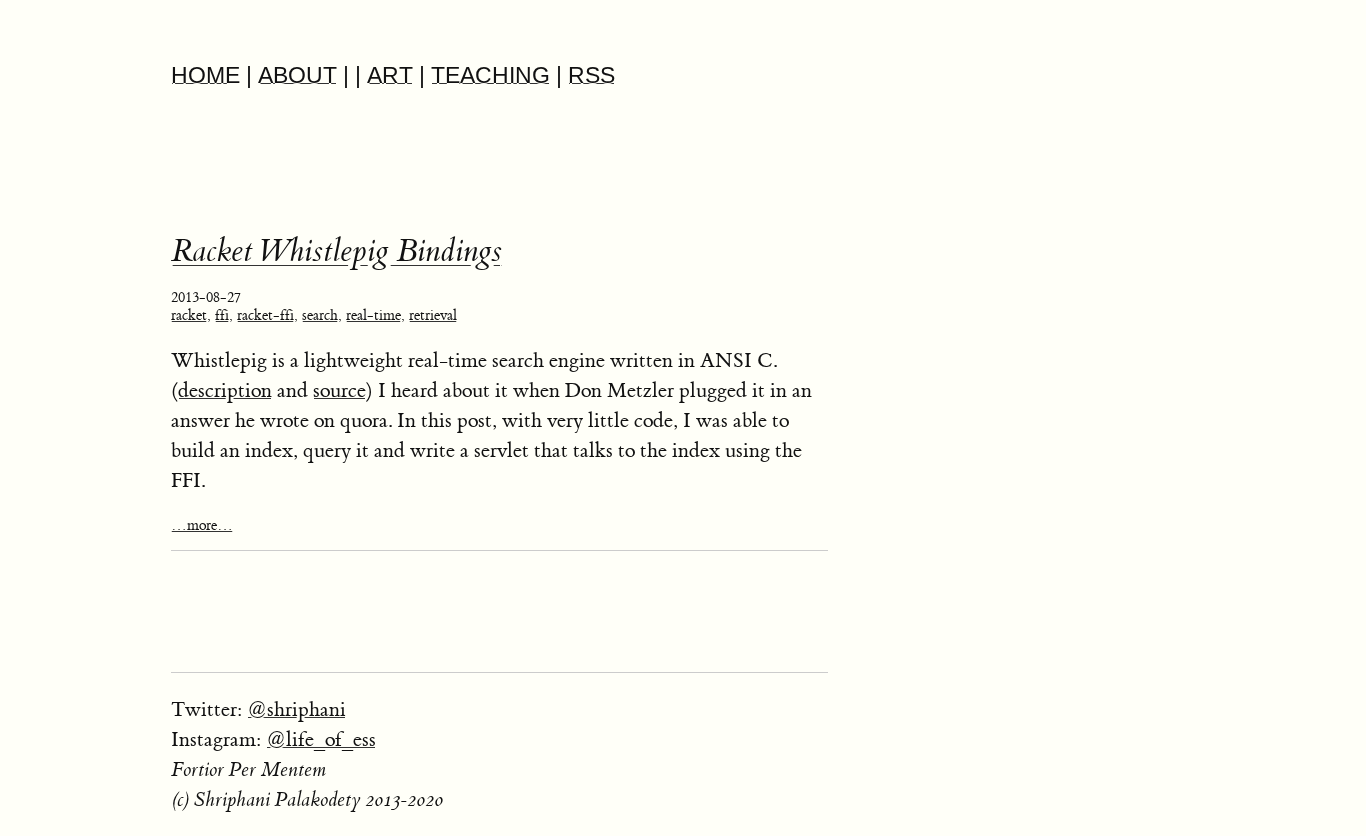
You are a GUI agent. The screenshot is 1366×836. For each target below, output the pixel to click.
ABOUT (297, 75)
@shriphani (296, 709)
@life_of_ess (321, 739)
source (339, 390)
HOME (205, 75)
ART (390, 75)
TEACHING (490, 75)
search (320, 316)
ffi (222, 316)
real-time (373, 316)
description (225, 390)
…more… (202, 526)
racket (189, 316)
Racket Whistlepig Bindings (336, 251)
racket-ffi (265, 316)
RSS (591, 75)
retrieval (433, 316)
